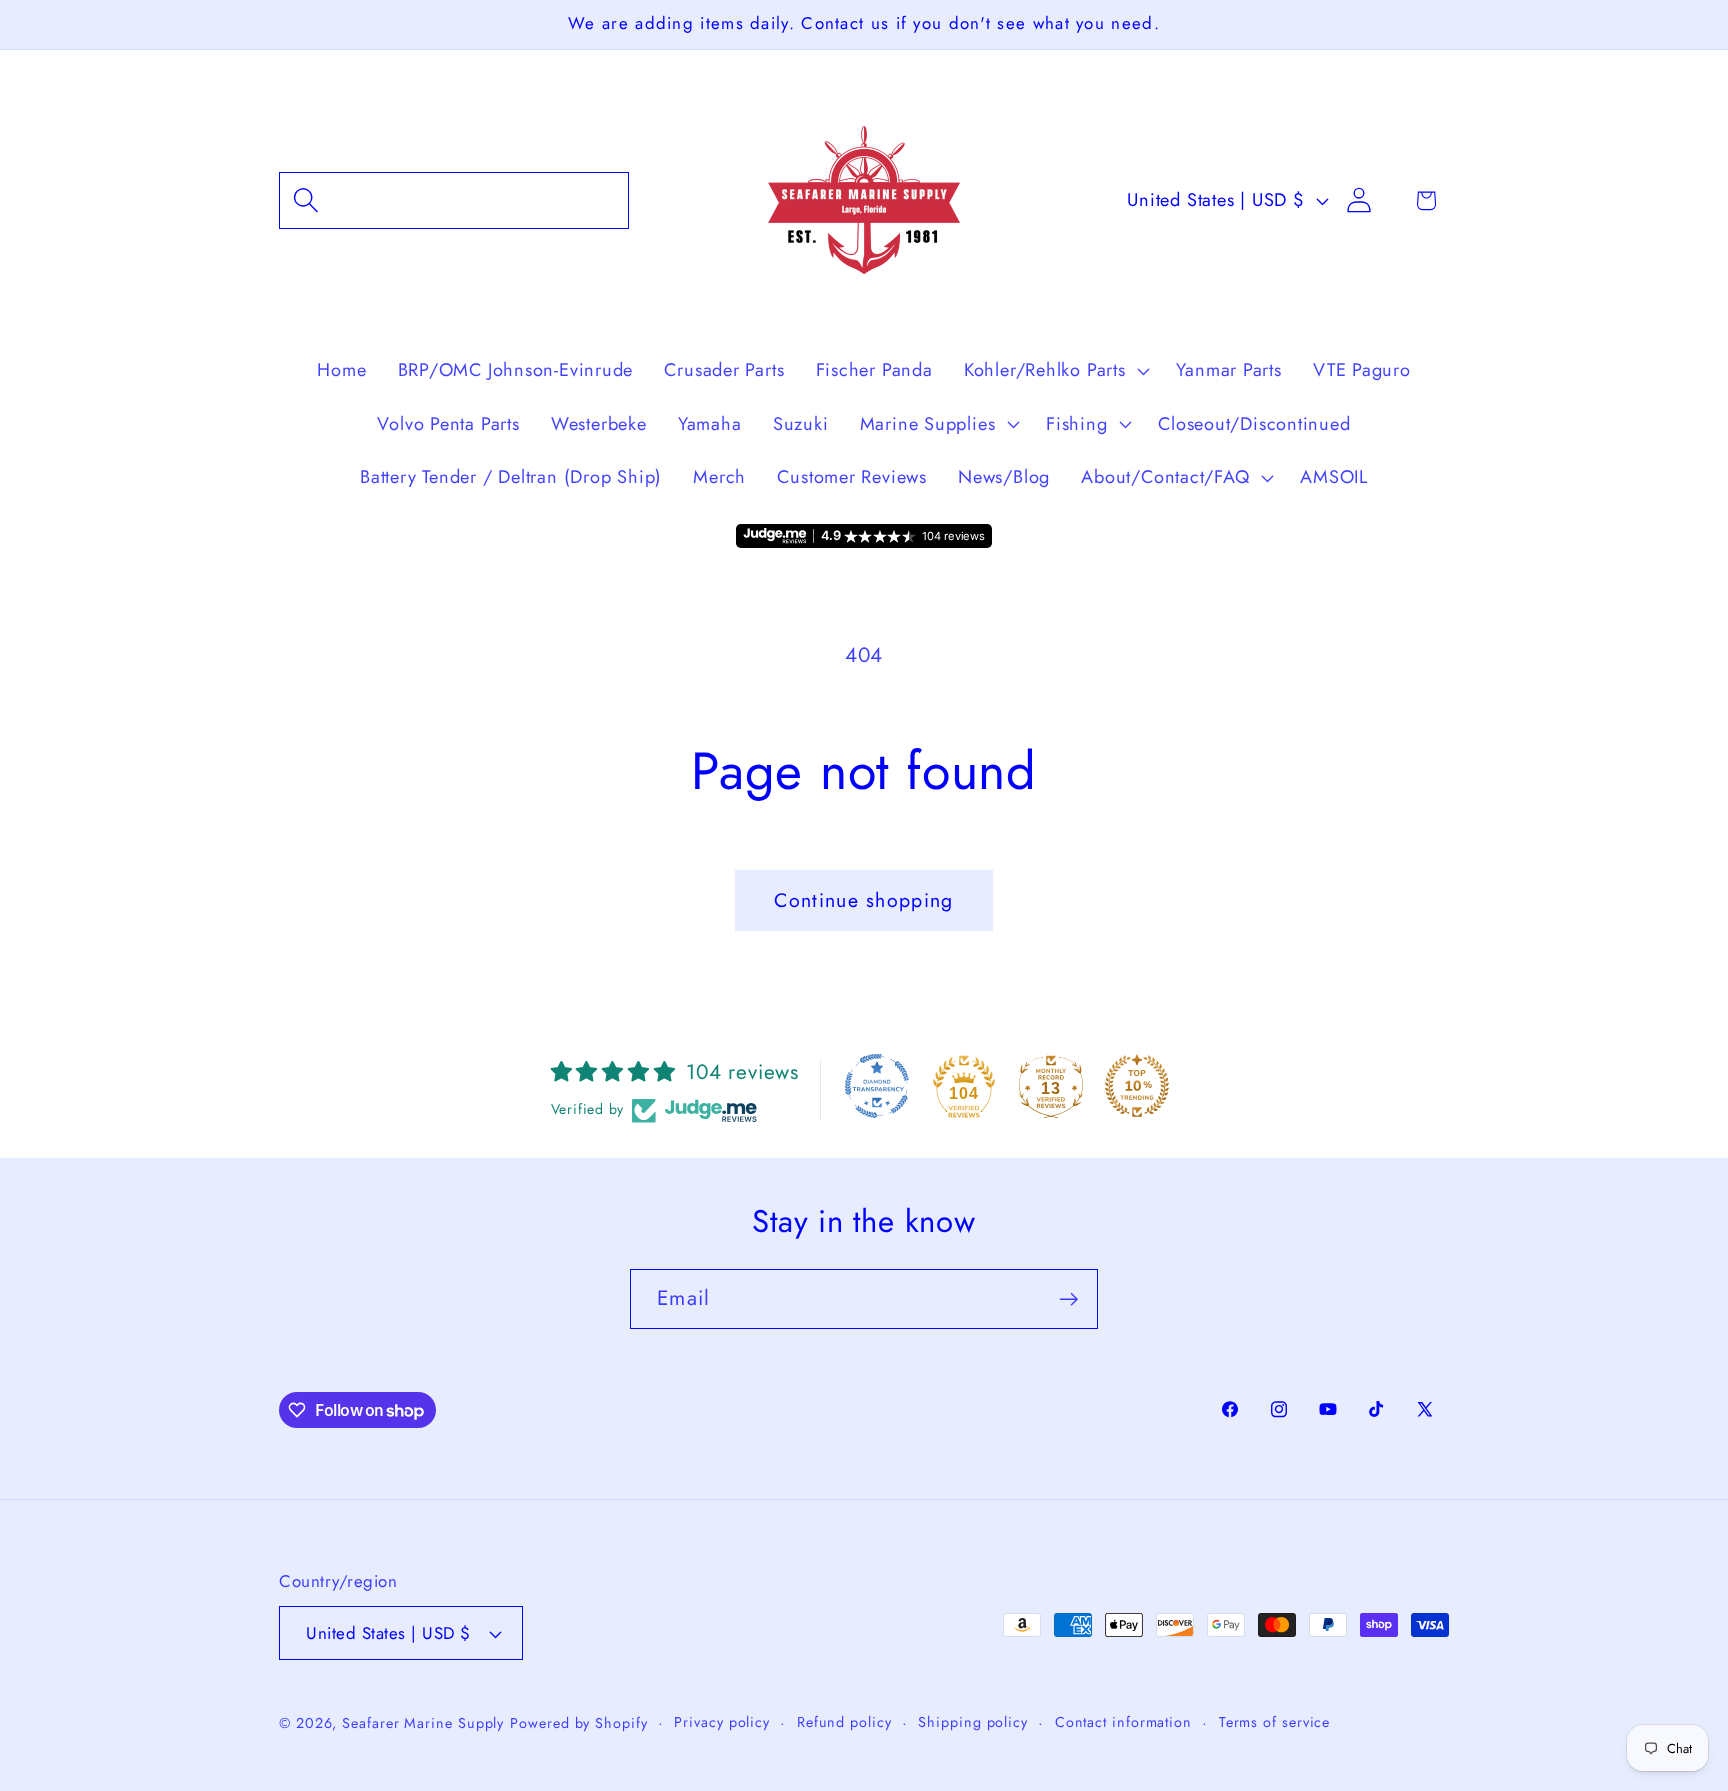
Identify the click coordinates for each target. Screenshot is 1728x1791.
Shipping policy (973, 1722)
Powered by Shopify (578, 1723)
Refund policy (844, 1722)
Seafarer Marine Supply (423, 1723)
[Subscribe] (1068, 1299)
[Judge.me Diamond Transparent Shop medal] (877, 1086)
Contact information (1123, 1722)
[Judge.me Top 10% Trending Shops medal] (1137, 1086)
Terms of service (1275, 1722)
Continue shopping (863, 900)
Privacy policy (722, 1722)
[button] (454, 200)
